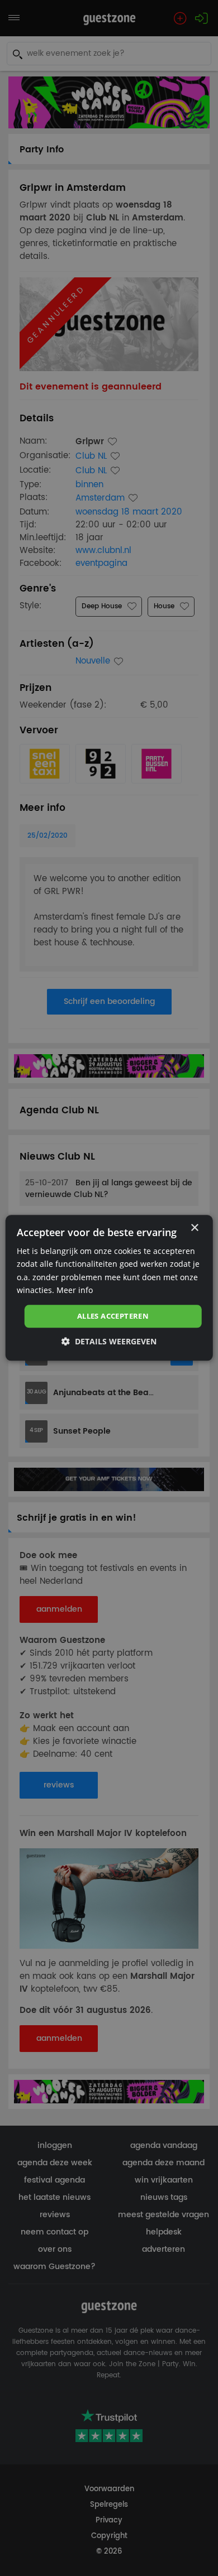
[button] (109, 1342)
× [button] (194, 1228)
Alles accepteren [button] (113, 1316)
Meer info (75, 1290)
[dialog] (109, 1288)
